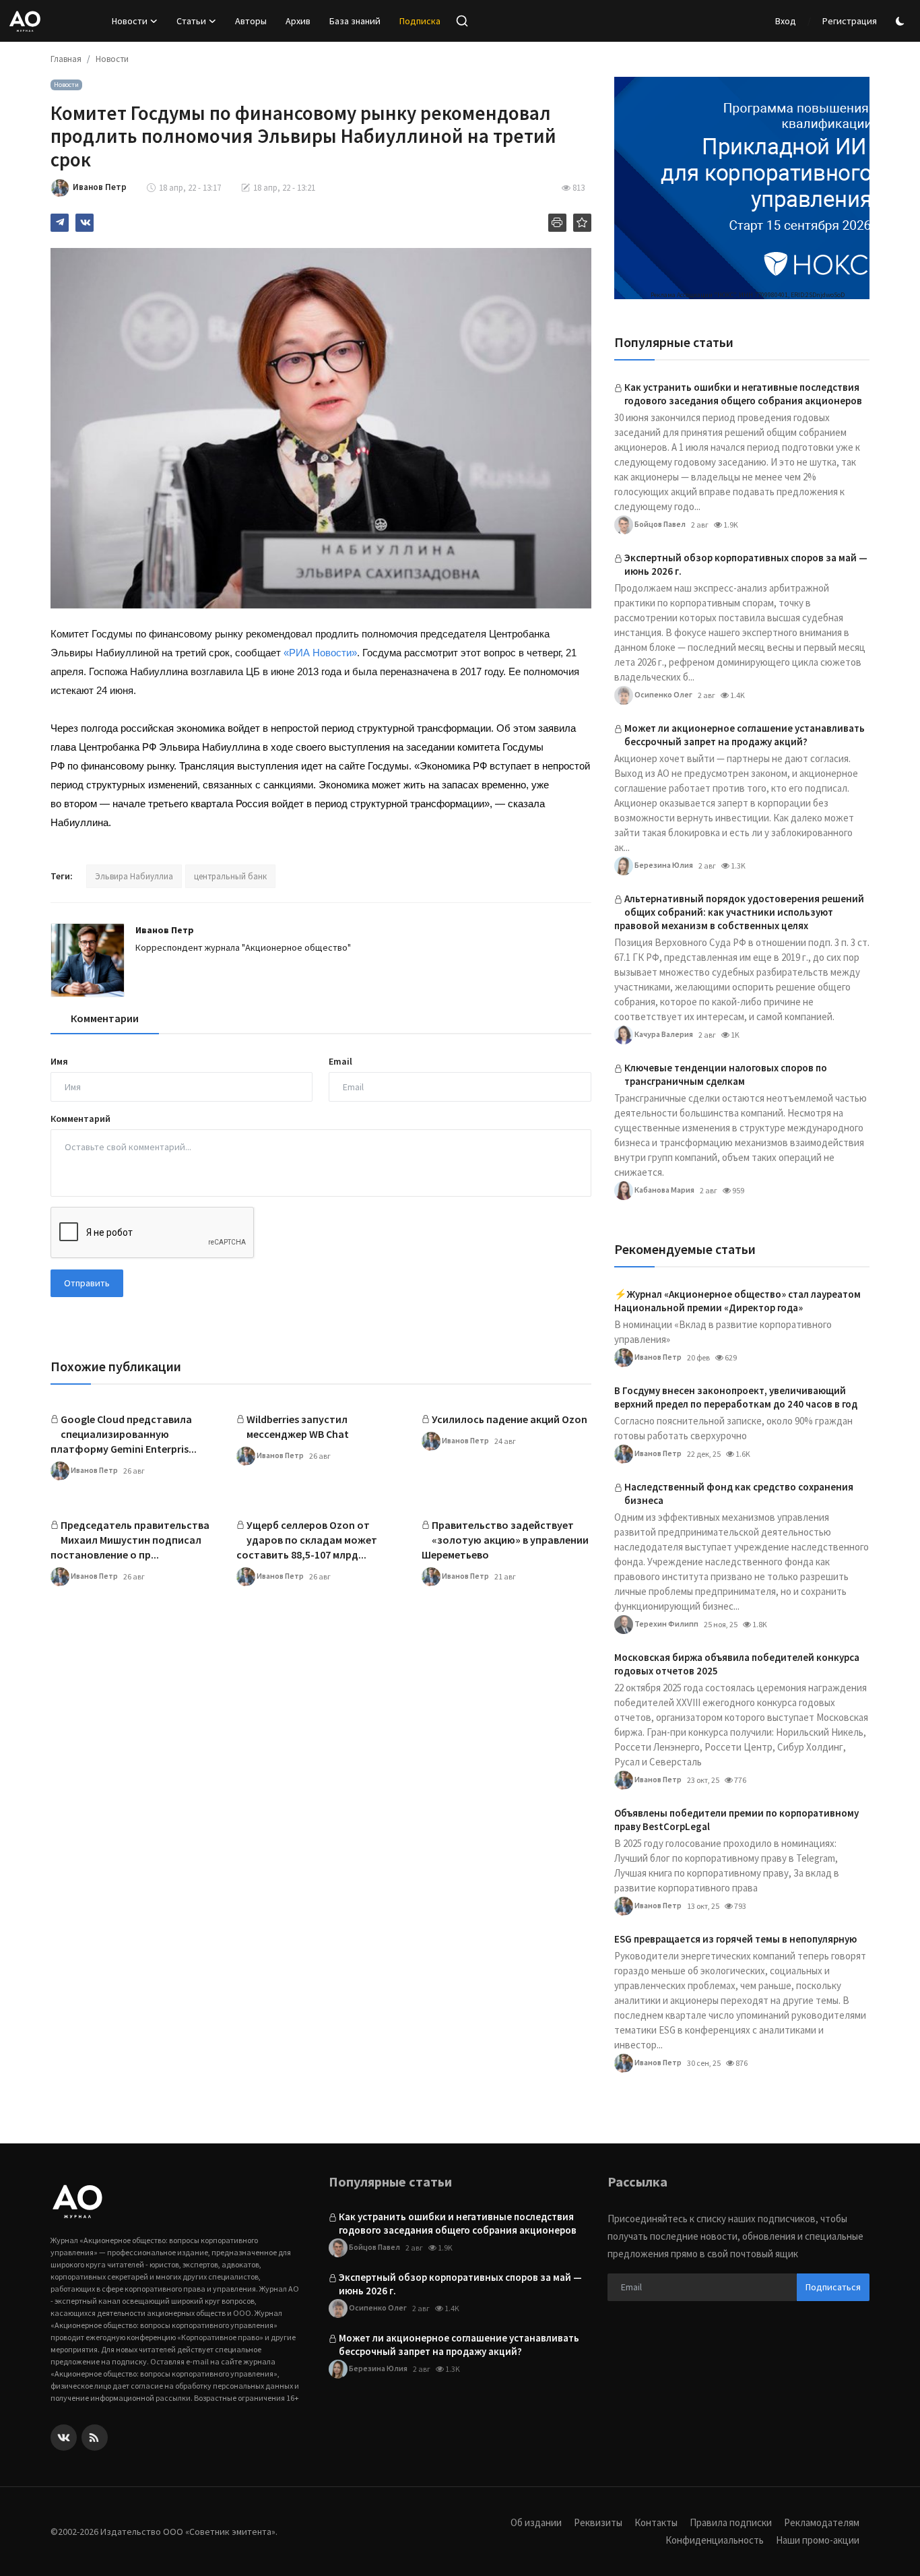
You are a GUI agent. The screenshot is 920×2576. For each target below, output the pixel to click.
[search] (462, 21)
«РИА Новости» (320, 653)
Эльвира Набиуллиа (134, 876)
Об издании (536, 2522)
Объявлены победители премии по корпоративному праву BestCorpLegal (736, 1820)
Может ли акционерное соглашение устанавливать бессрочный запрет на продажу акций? (745, 735)
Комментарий (80, 1119)
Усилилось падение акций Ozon (510, 1419)
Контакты (656, 2522)
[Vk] (64, 2438)
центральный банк (230, 876)
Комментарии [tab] (105, 1018)
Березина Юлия (663, 864)
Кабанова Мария (664, 1189)
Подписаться (833, 2287)
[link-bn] (742, 188)
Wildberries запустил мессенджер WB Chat (298, 1426)
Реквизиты (598, 2522)
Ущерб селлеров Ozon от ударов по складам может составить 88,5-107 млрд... (307, 1540)
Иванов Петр (165, 930)
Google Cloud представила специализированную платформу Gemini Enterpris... (124, 1434)
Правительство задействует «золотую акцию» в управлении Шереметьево (505, 1540)
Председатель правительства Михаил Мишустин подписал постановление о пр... (130, 1540)
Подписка (420, 21)
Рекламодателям (822, 2522)
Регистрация (850, 21)
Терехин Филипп (666, 1623)
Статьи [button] (191, 21)
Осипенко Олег (663, 694)
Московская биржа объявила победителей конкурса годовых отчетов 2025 (737, 1664)
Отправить (87, 1283)
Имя (59, 1061)
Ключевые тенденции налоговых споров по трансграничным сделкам (726, 1074)
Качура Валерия (663, 1033)
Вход (786, 21)
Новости (112, 59)
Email (340, 1061)
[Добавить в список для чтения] (582, 223)
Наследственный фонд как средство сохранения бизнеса (739, 1494)
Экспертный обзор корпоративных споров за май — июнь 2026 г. (746, 564)
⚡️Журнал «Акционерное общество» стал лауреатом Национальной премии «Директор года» (737, 1301)
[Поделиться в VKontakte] (85, 223)
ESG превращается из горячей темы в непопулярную (735, 1939)
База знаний (355, 21)
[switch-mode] (902, 21)
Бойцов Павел (659, 523)
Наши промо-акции (818, 2540)
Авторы (251, 21)
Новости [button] (130, 21)
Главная (66, 59)
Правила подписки (731, 2522)
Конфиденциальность (715, 2540)
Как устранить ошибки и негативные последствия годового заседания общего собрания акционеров (743, 394)
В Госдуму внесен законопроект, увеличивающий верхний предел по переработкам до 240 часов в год (736, 1397)
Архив (298, 21)
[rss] (95, 2438)
